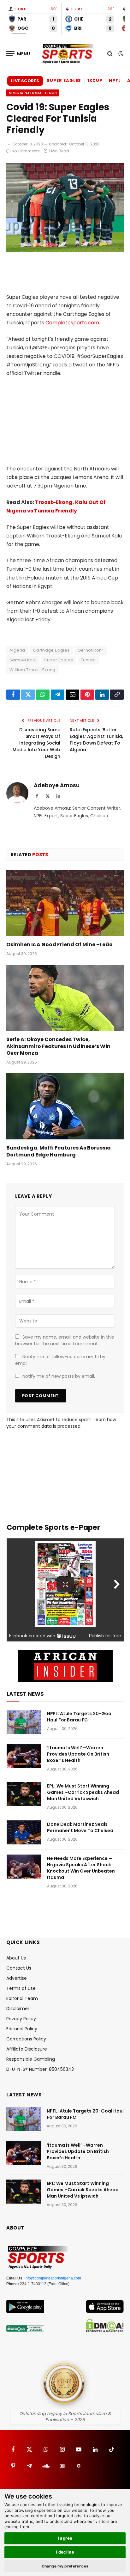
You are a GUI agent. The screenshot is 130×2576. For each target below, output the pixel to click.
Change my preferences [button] (65, 2566)
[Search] (110, 54)
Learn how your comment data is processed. (61, 1423)
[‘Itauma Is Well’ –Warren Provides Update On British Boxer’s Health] (24, 1756)
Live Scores (25, 81)
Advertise (17, 1978)
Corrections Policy (26, 2039)
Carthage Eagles (51, 650)
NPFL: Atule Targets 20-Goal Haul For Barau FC (80, 1717)
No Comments (26, 151)
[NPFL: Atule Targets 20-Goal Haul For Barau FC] (24, 1722)
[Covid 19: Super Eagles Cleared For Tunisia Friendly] (65, 251)
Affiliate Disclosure (27, 2049)
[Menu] (18, 54)
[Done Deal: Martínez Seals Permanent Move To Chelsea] (24, 1832)
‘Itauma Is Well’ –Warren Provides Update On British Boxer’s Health (78, 1754)
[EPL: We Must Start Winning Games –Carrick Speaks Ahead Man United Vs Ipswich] (24, 1794)
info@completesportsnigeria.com (53, 2278)
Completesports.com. (73, 323)
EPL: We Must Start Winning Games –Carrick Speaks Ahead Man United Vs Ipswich (83, 1792)
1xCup (95, 80)
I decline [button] (65, 2552)
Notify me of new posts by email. (59, 1376)
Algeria (17, 650)
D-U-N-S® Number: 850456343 (40, 2069)
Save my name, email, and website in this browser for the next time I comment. (65, 1340)
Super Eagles (64, 80)
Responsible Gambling (31, 2059)
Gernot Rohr (91, 650)
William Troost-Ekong (32, 670)
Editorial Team (22, 1998)
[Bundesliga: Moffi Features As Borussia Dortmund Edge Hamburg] (65, 1106)
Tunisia (88, 660)
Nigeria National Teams (33, 93)
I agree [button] (65, 2538)
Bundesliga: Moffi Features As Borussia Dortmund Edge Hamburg (59, 1151)
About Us (16, 1958)
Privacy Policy (21, 2019)
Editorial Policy (22, 2029)
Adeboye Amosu (57, 785)
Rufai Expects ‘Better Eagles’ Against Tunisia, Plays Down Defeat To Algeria (96, 740)
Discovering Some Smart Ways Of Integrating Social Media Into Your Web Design (36, 743)
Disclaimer (18, 2009)
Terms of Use (21, 1988)
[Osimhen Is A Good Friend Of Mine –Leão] (65, 903)
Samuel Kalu (23, 660)
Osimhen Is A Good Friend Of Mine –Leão (59, 945)
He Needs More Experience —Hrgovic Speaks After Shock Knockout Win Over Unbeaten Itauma (81, 1868)
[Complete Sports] (68, 54)
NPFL (115, 80)
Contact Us (19, 1968)
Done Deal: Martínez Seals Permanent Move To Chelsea (80, 1827)
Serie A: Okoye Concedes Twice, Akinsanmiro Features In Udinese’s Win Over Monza (58, 1046)
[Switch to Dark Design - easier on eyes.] (120, 54)
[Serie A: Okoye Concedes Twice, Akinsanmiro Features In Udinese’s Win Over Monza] (65, 998)
